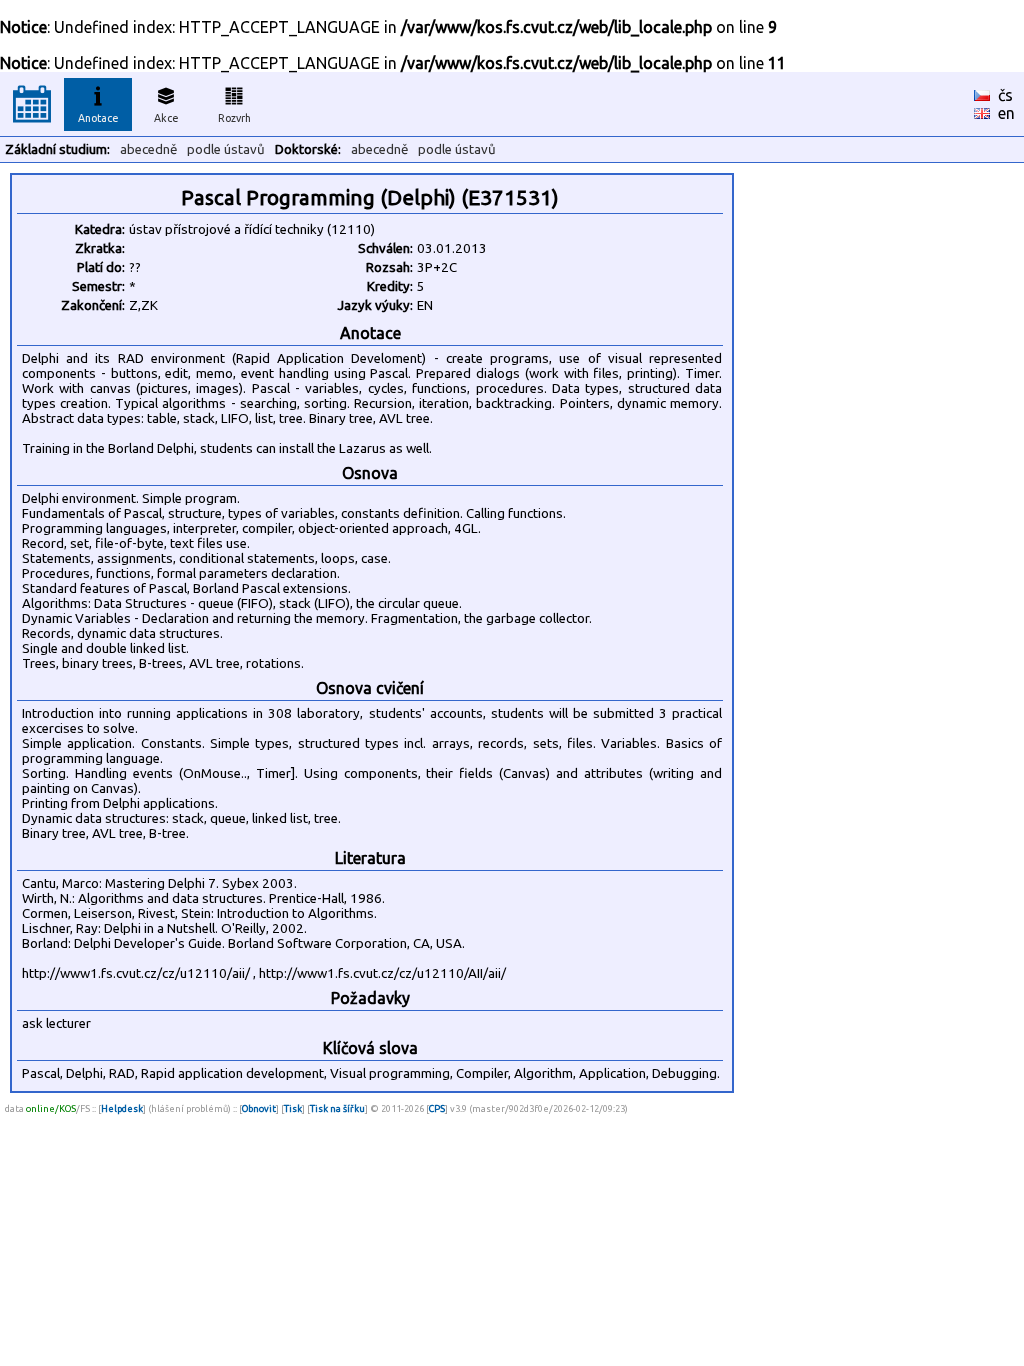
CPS (437, 1108)
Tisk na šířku (337, 1108)
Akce (166, 118)
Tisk (293, 1108)
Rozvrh (234, 118)
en (1006, 113)
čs (1005, 95)
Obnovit (259, 1108)
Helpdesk (122, 1108)
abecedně (148, 149)
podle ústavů (226, 149)
